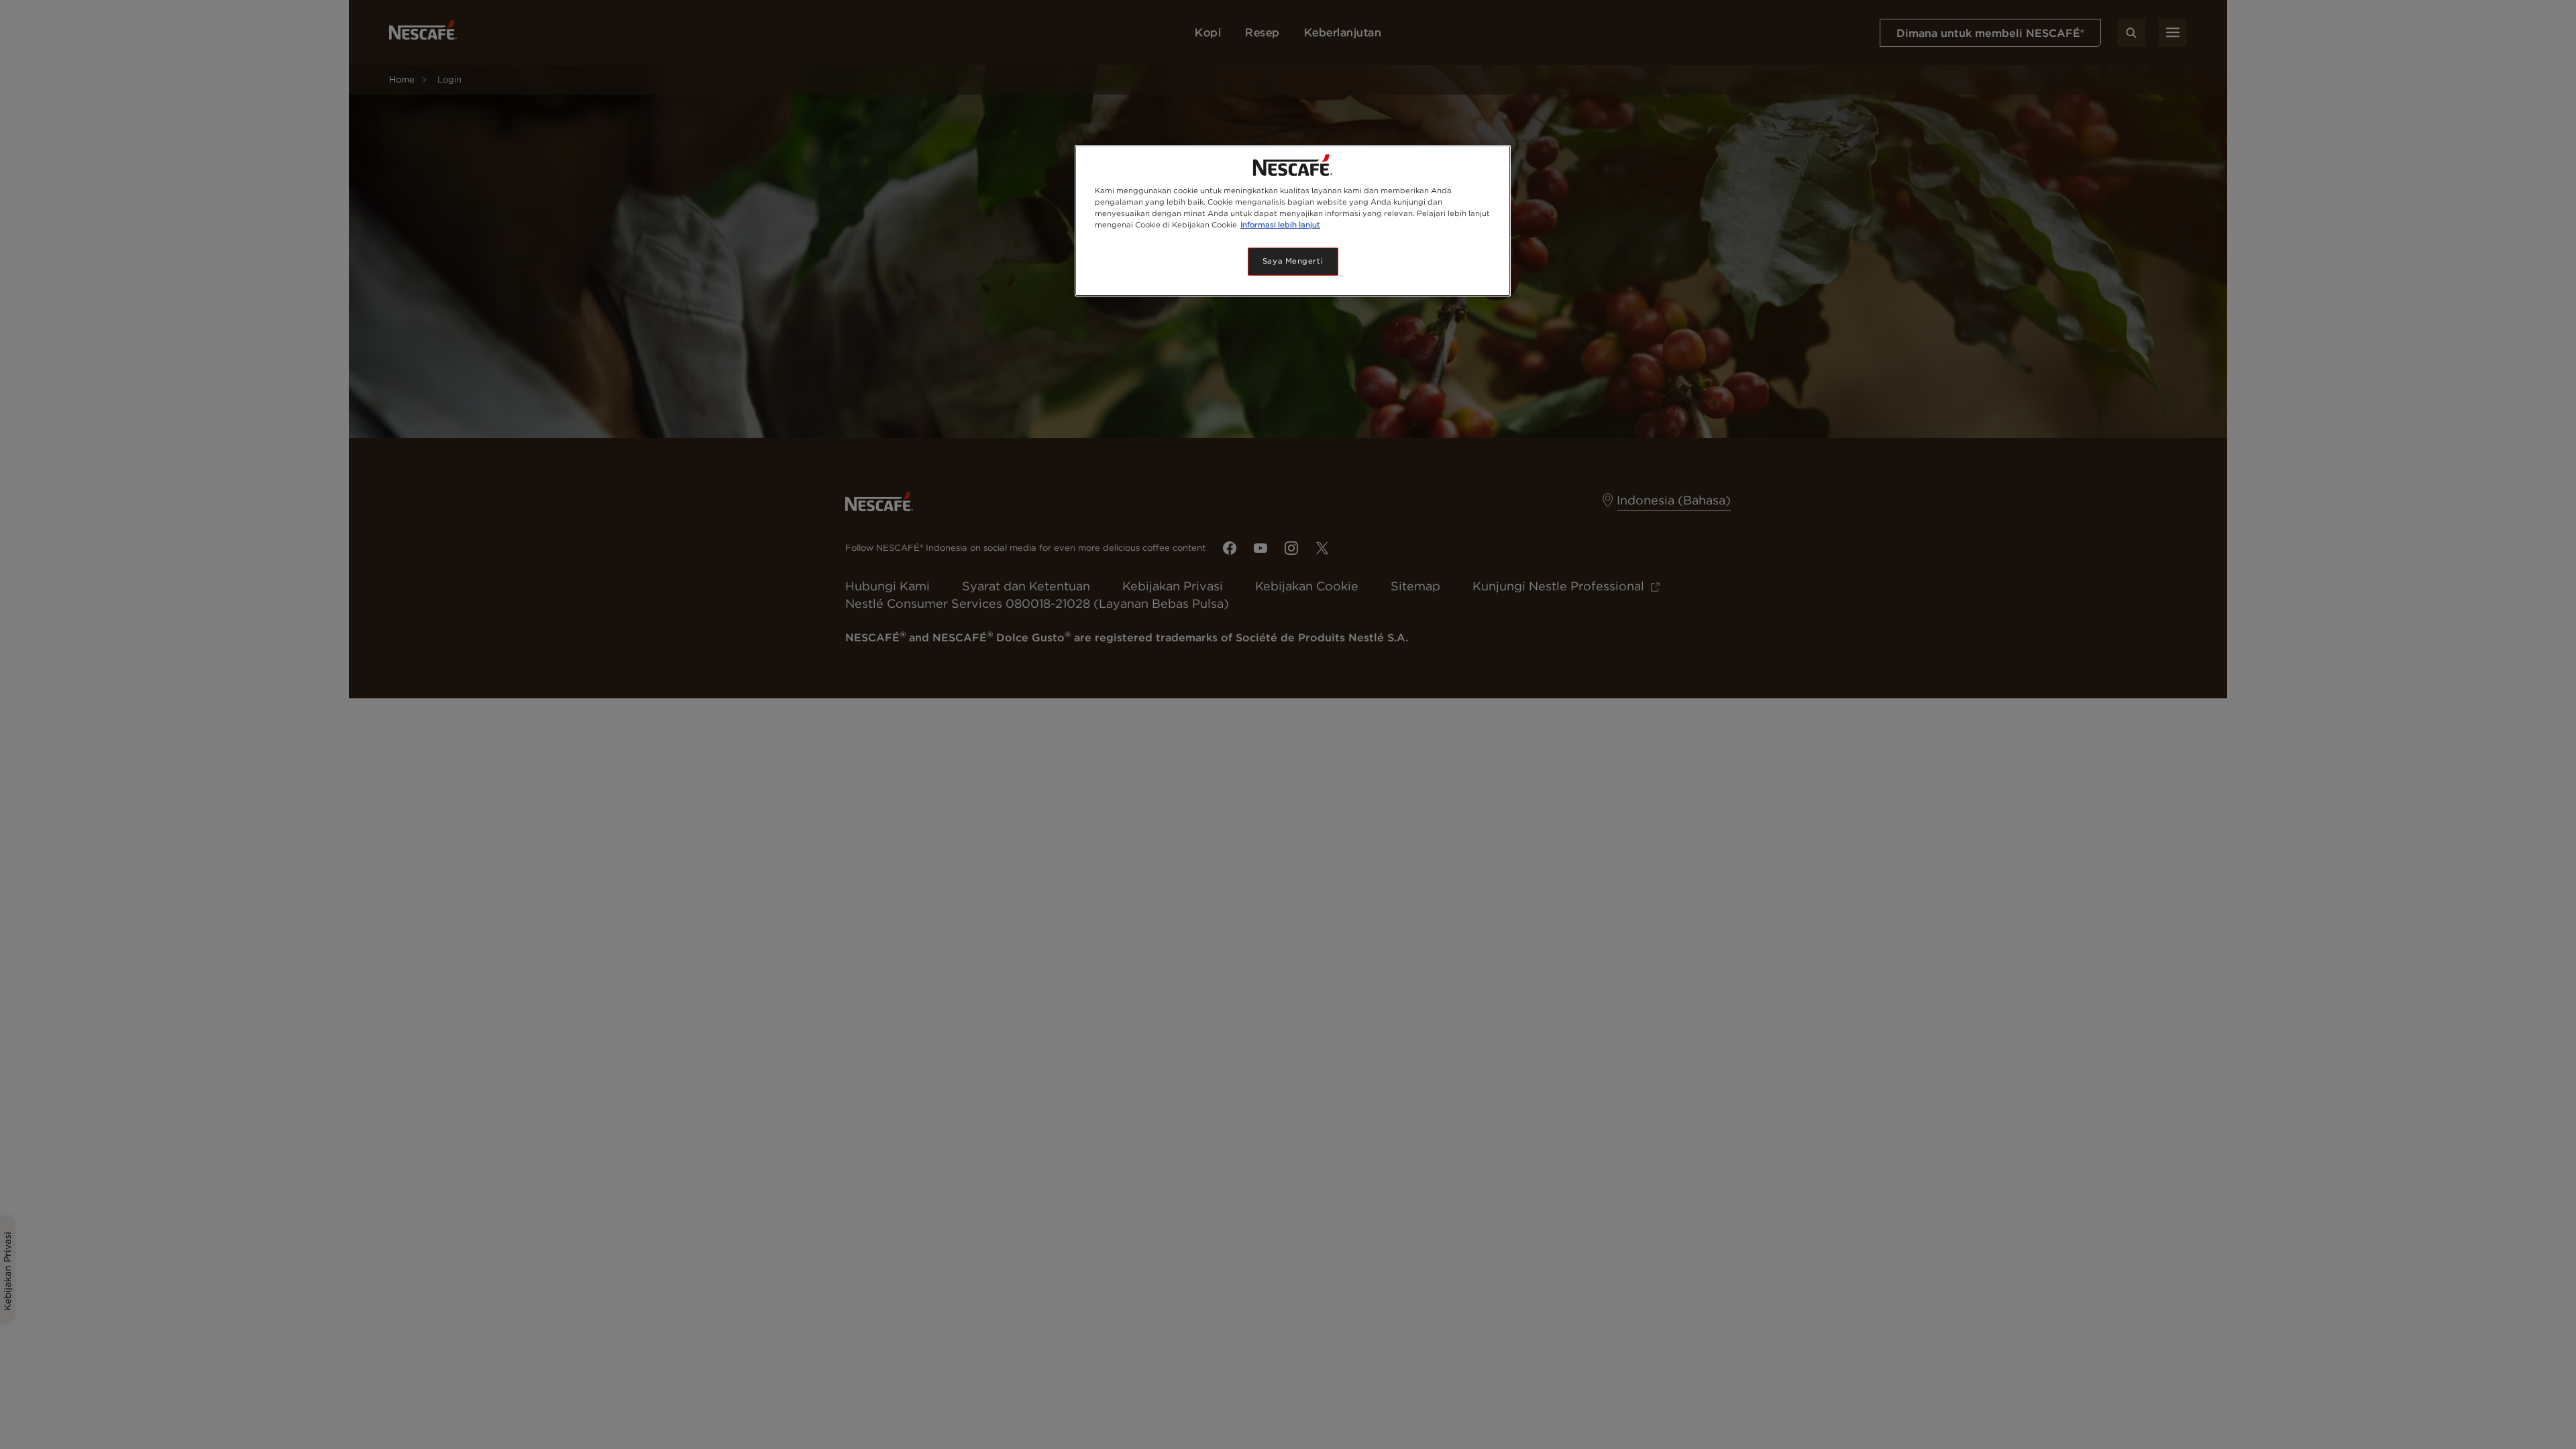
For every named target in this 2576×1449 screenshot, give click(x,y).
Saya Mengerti (1293, 261)
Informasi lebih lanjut (1280, 225)
